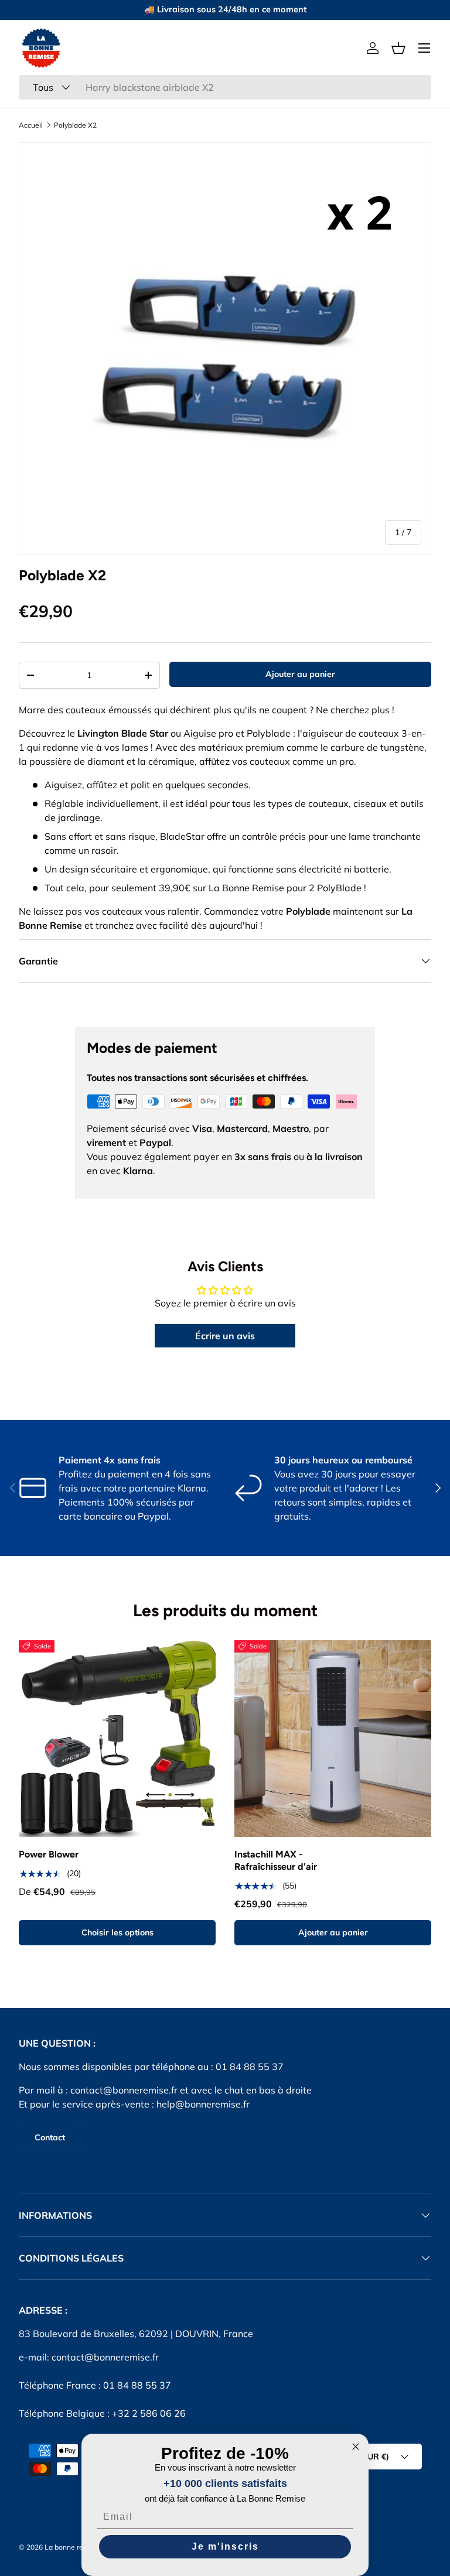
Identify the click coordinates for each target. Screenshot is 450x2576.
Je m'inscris (225, 2546)
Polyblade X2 (75, 125)
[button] (398, 48)
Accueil (31, 125)
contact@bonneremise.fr (124, 2090)
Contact (50, 2137)
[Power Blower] (117, 1739)
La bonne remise (72, 2547)
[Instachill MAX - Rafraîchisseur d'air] (333, 1739)
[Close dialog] (356, 2447)
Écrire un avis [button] (225, 1336)
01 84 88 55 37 (137, 2385)
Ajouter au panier (300, 674)
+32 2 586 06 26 (149, 2413)
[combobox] (225, 87)
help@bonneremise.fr (203, 2104)
